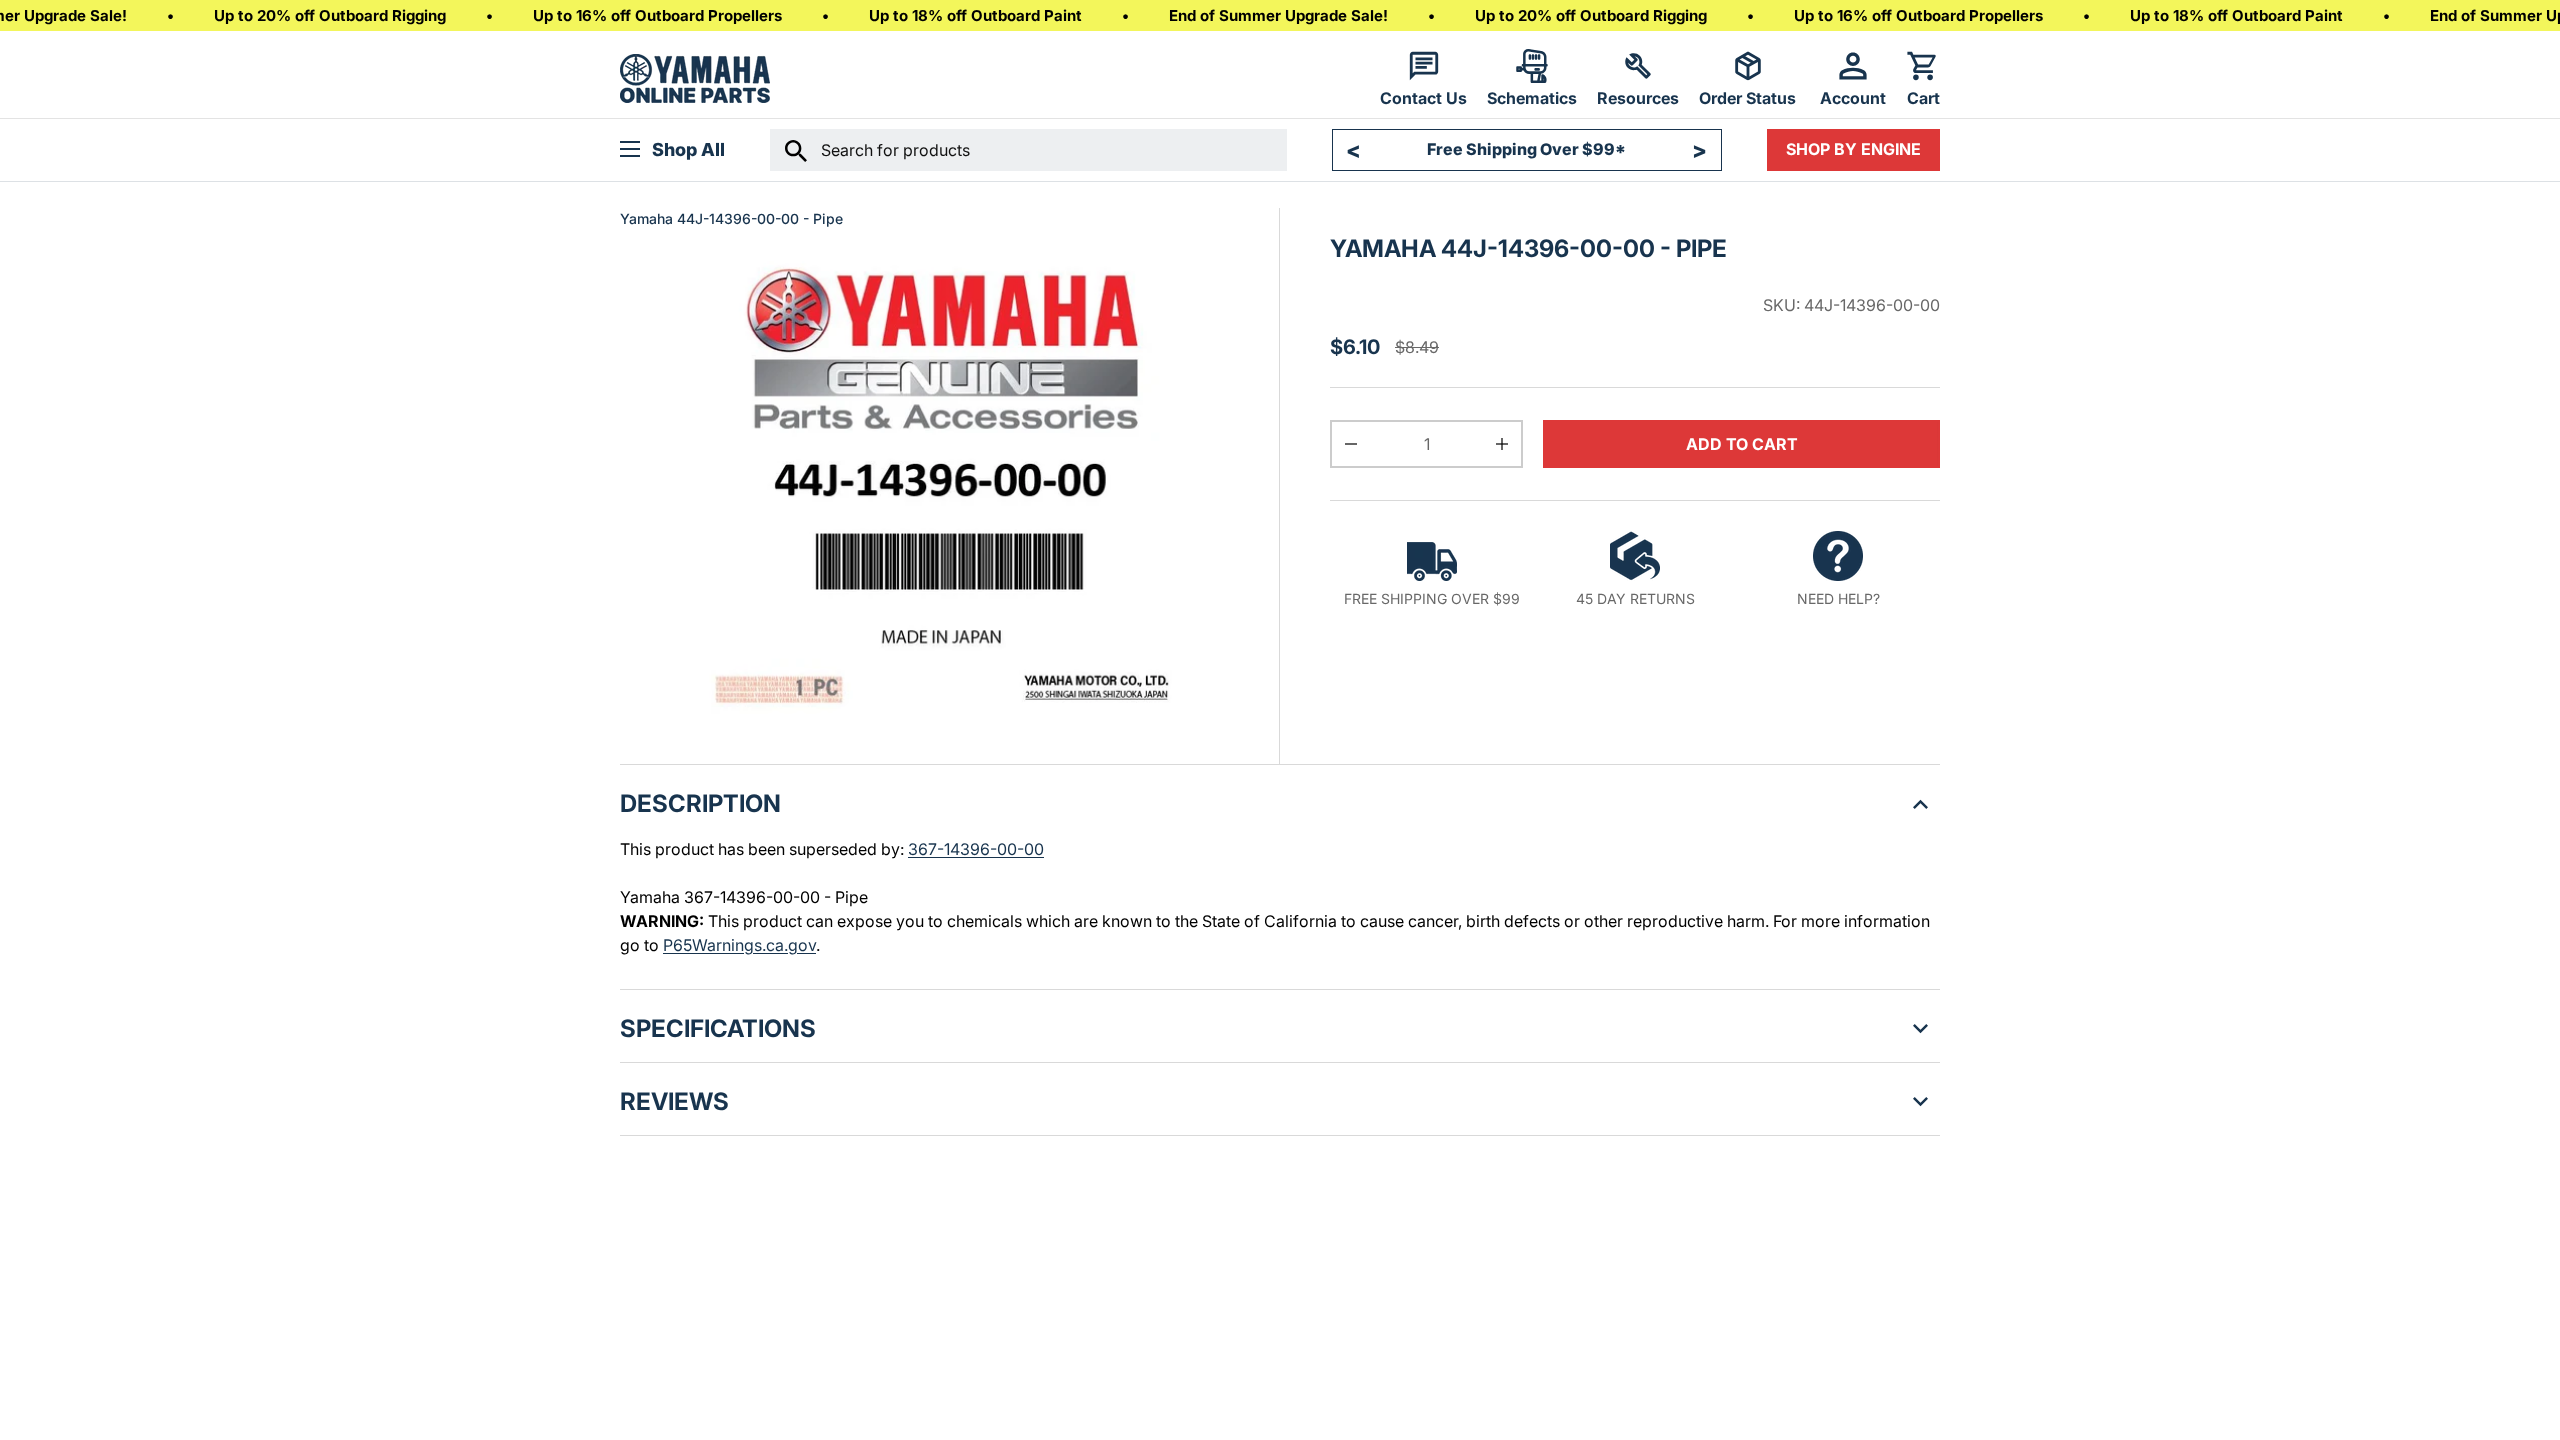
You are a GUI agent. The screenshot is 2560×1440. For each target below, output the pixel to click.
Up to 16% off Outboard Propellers (657, 15)
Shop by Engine (1853, 149)
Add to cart (1742, 444)
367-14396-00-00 (976, 849)
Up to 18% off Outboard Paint (975, 15)
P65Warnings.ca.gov (739, 945)
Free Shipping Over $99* (1526, 149)
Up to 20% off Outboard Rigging (330, 15)
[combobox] (1028, 150)
